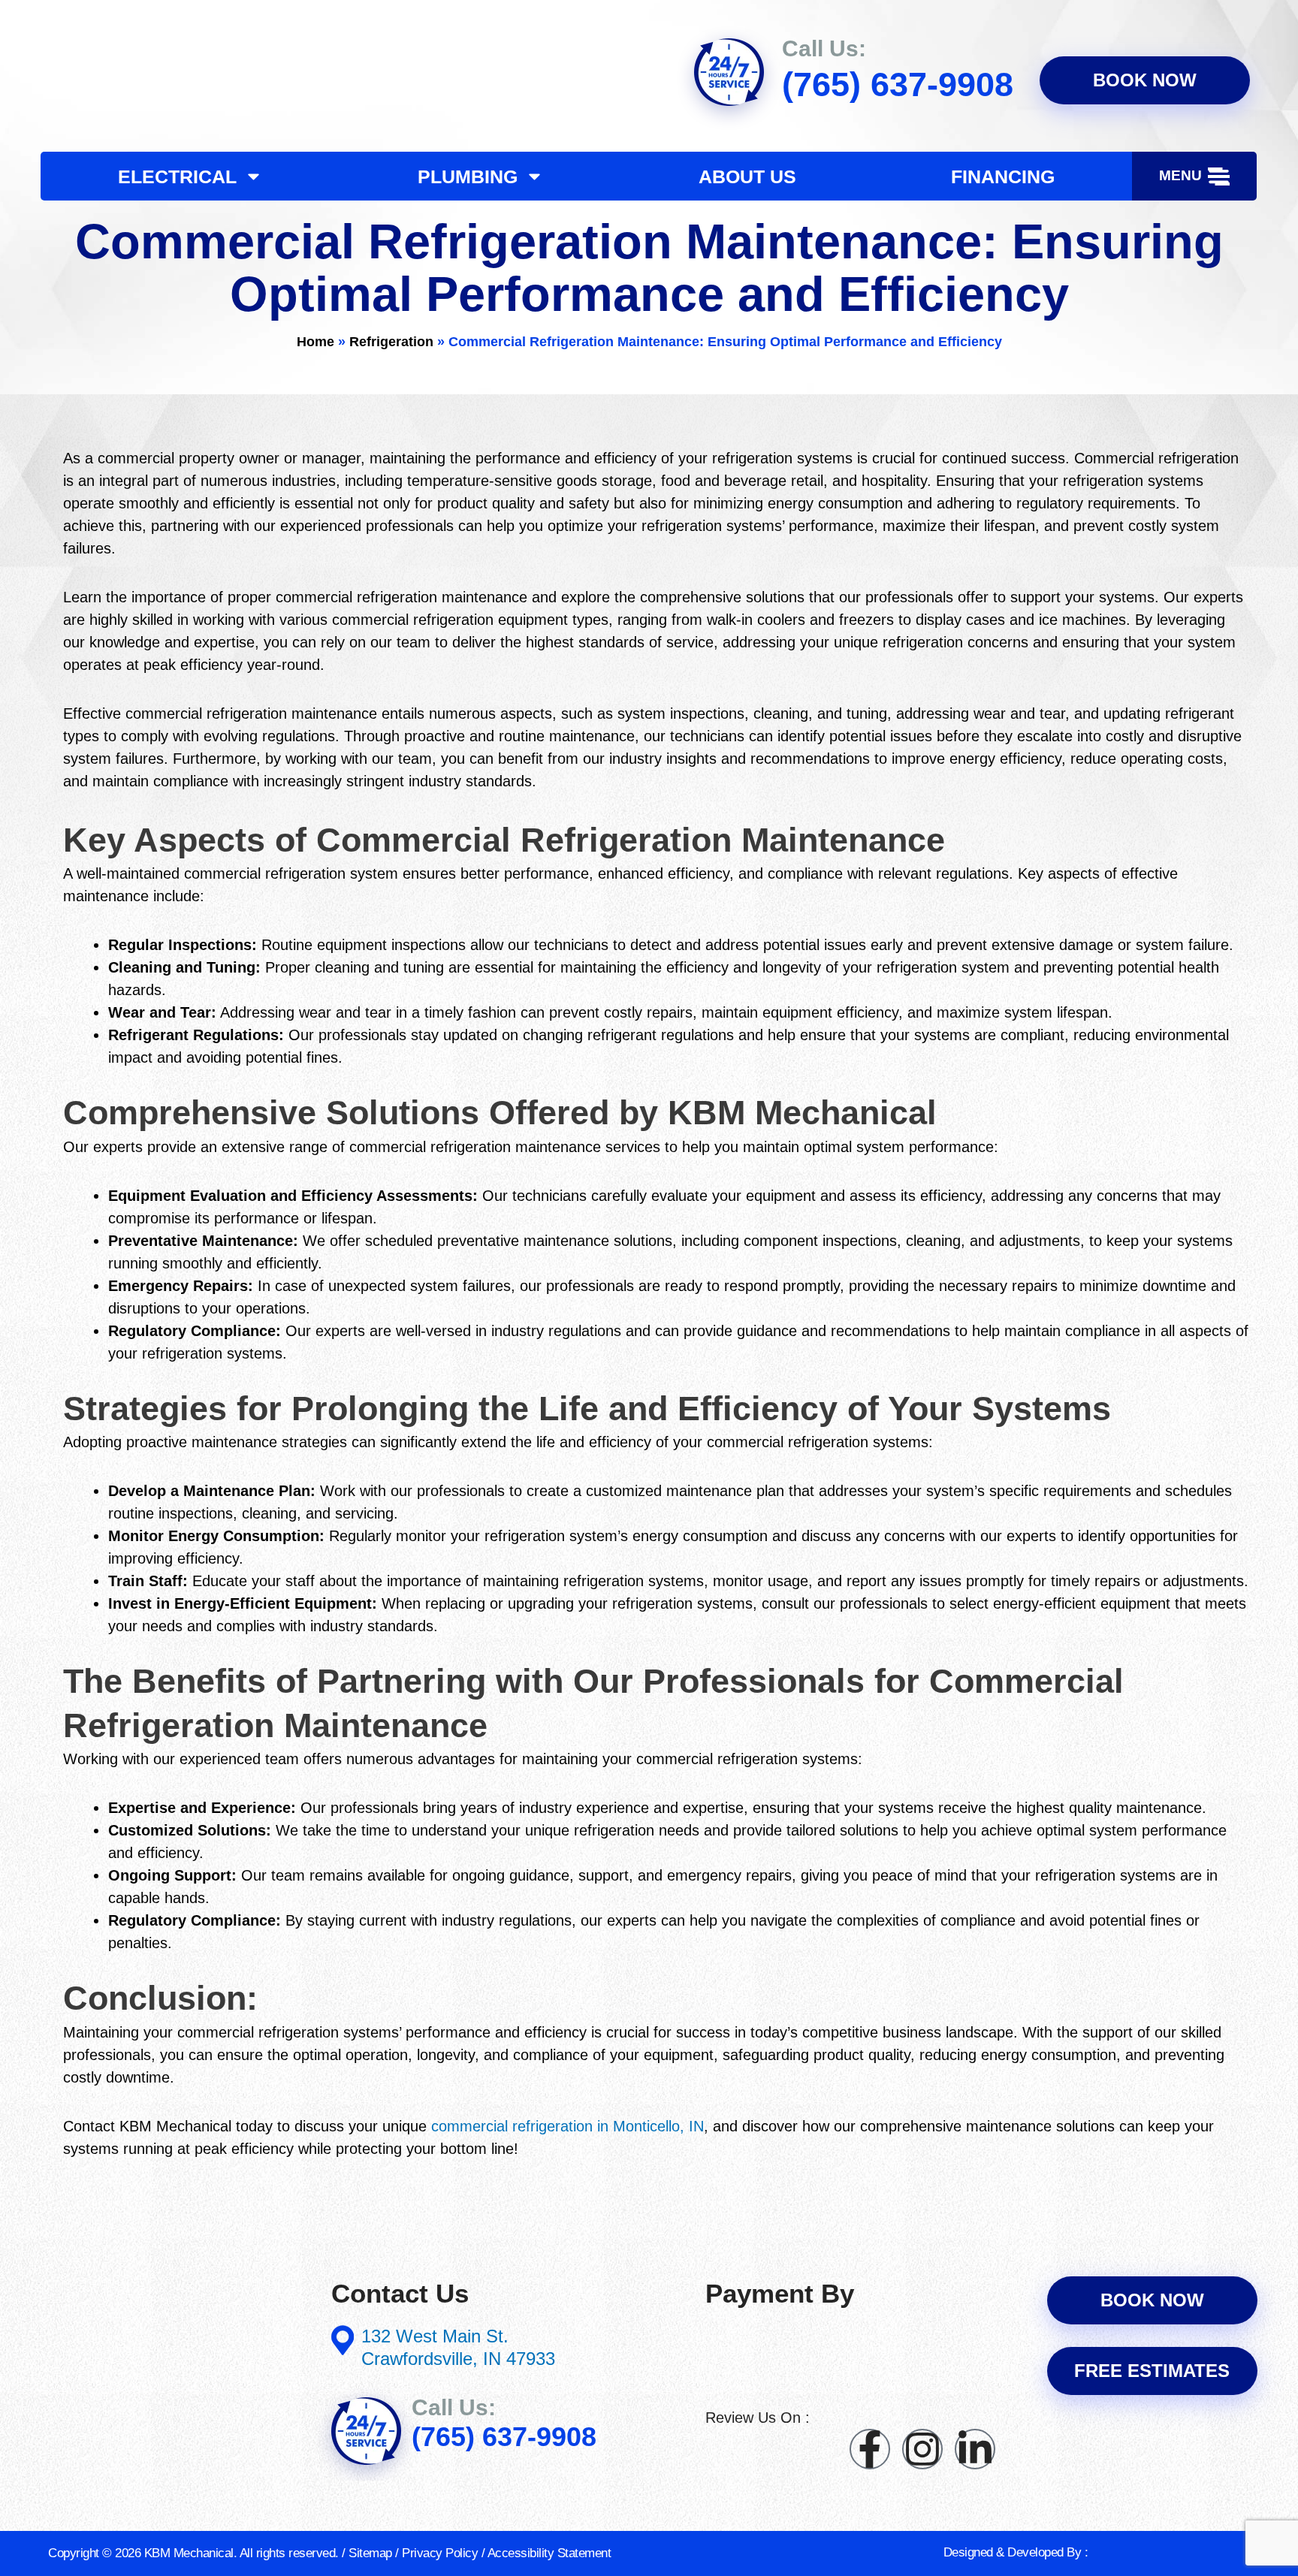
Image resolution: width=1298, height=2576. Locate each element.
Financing (1003, 176)
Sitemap (370, 2553)
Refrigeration (391, 342)
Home (315, 342)
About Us (747, 176)
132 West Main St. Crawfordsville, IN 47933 (458, 2347)
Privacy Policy (440, 2553)
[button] (1194, 176)
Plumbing (468, 176)
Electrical (177, 176)
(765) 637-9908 (898, 84)
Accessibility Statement (549, 2553)
